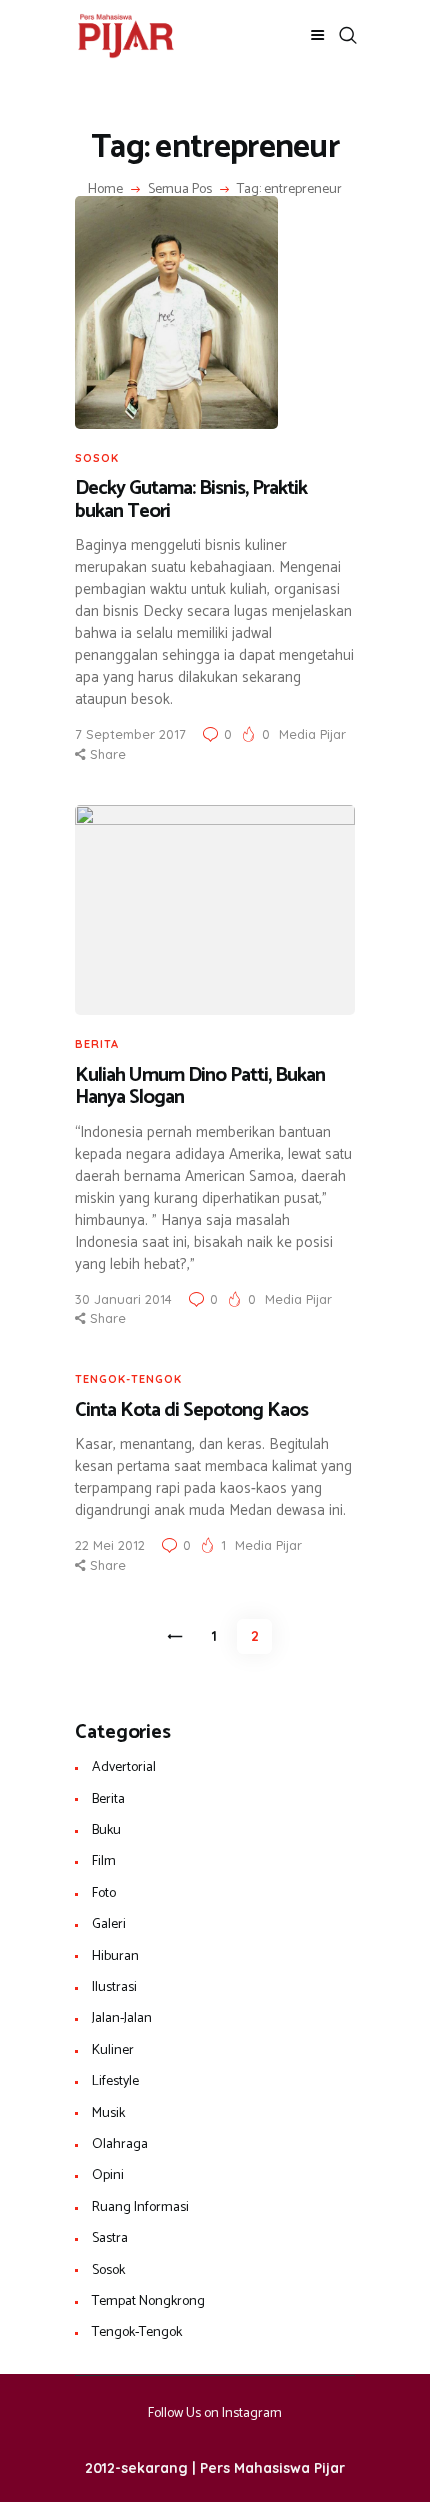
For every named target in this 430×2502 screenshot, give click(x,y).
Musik (108, 2113)
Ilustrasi (114, 1987)
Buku (106, 1830)
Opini (108, 2175)
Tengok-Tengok (128, 1379)
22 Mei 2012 (110, 1545)
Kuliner (113, 2050)
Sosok (97, 458)
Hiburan (115, 1956)
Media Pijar (312, 734)
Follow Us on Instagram (215, 2413)
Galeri (109, 1924)
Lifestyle (115, 2081)
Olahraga (120, 2144)
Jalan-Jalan (122, 2018)
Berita (97, 1044)
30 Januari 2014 (123, 1299)
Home (105, 190)
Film (104, 1861)
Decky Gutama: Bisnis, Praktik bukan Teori (191, 500)
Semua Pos (180, 189)
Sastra (110, 2238)
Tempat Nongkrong (148, 2301)
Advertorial (124, 1767)
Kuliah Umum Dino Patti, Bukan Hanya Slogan (200, 1087)
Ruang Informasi (140, 2207)
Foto (104, 1893)
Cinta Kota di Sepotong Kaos (191, 1411)
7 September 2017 (130, 734)
